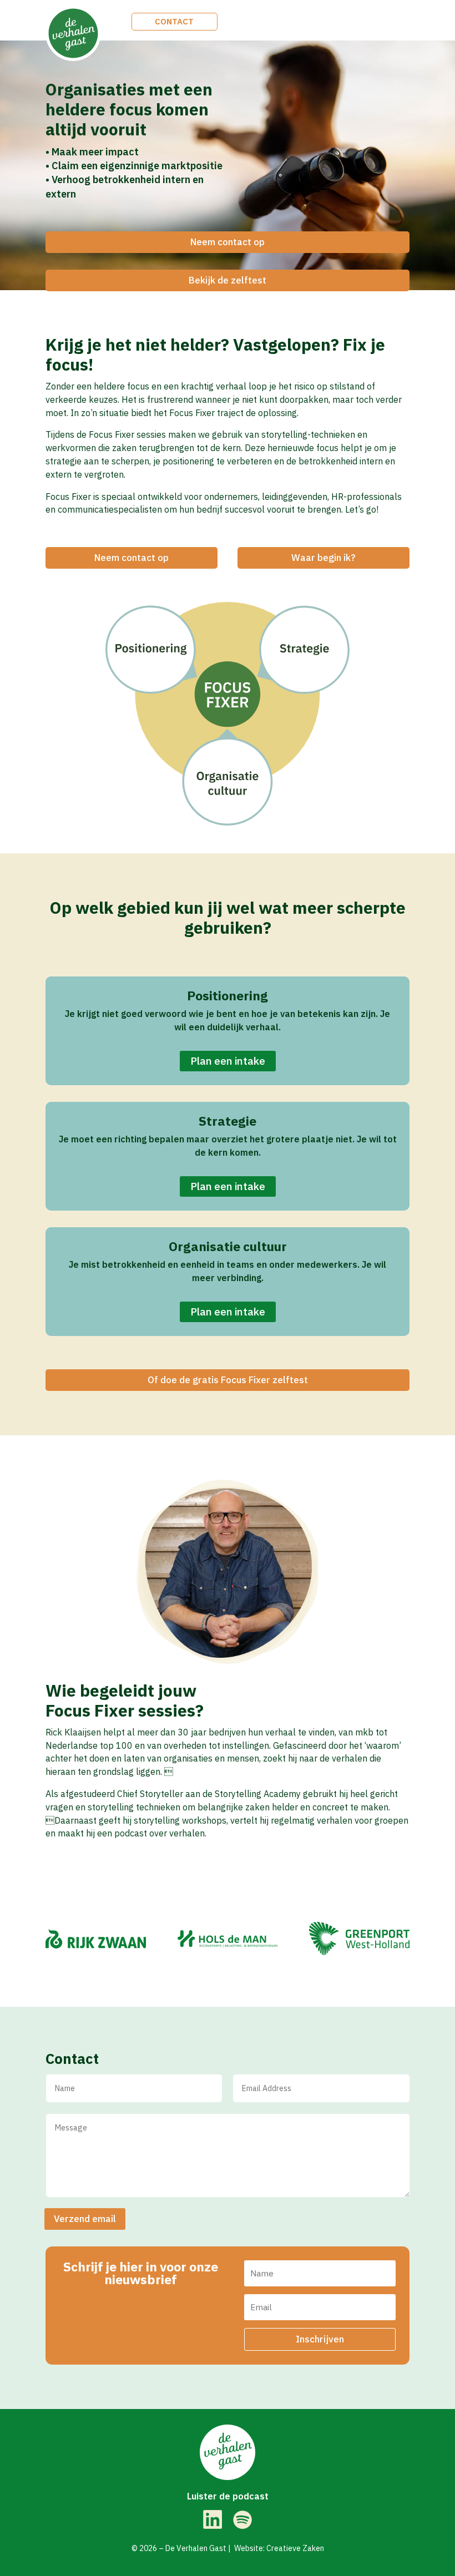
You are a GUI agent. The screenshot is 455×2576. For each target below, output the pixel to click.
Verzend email (85, 2219)
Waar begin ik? (323, 558)
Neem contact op (228, 242)
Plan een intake (228, 1061)
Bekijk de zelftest (228, 280)
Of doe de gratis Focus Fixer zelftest (228, 1380)
